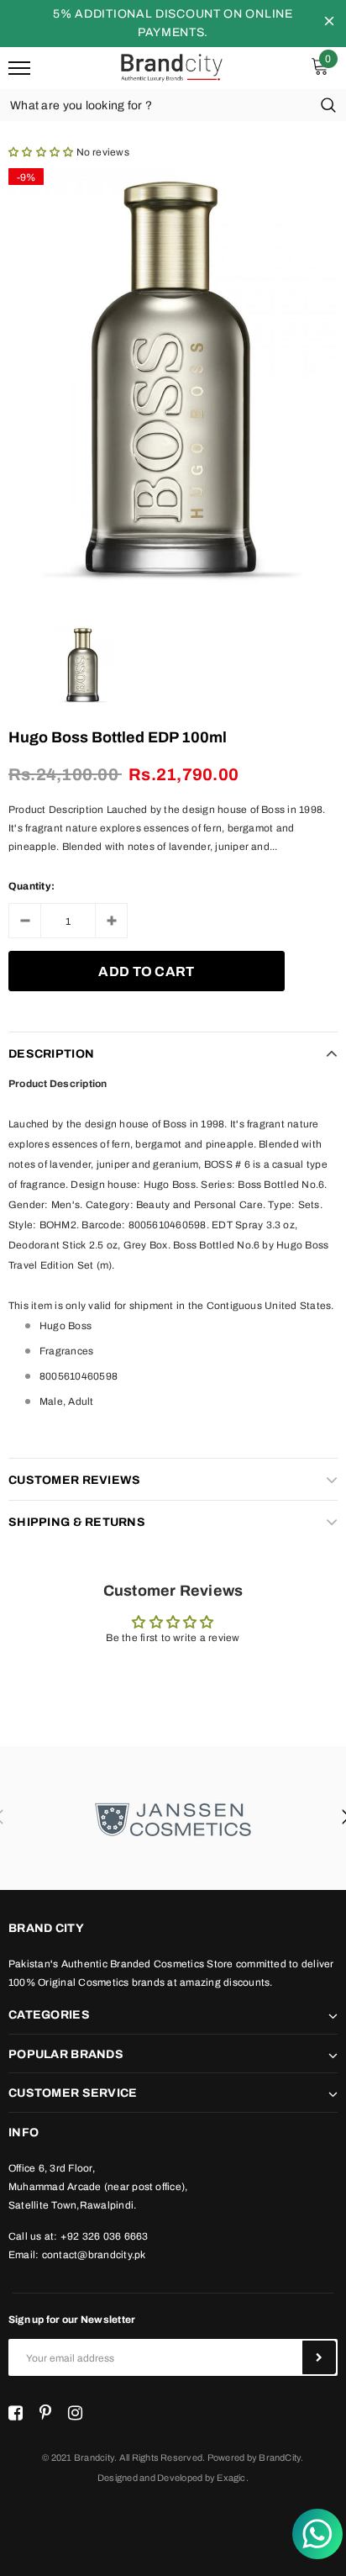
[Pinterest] (45, 2413)
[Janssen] (173, 1818)
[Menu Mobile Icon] (19, 69)
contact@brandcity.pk (94, 2255)
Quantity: (31, 886)
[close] (329, 24)
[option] (173, 380)
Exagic (231, 2478)
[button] (42, 152)
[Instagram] (75, 2413)
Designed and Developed (150, 2478)
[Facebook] (16, 2413)
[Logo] (171, 66)
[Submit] (319, 2357)
